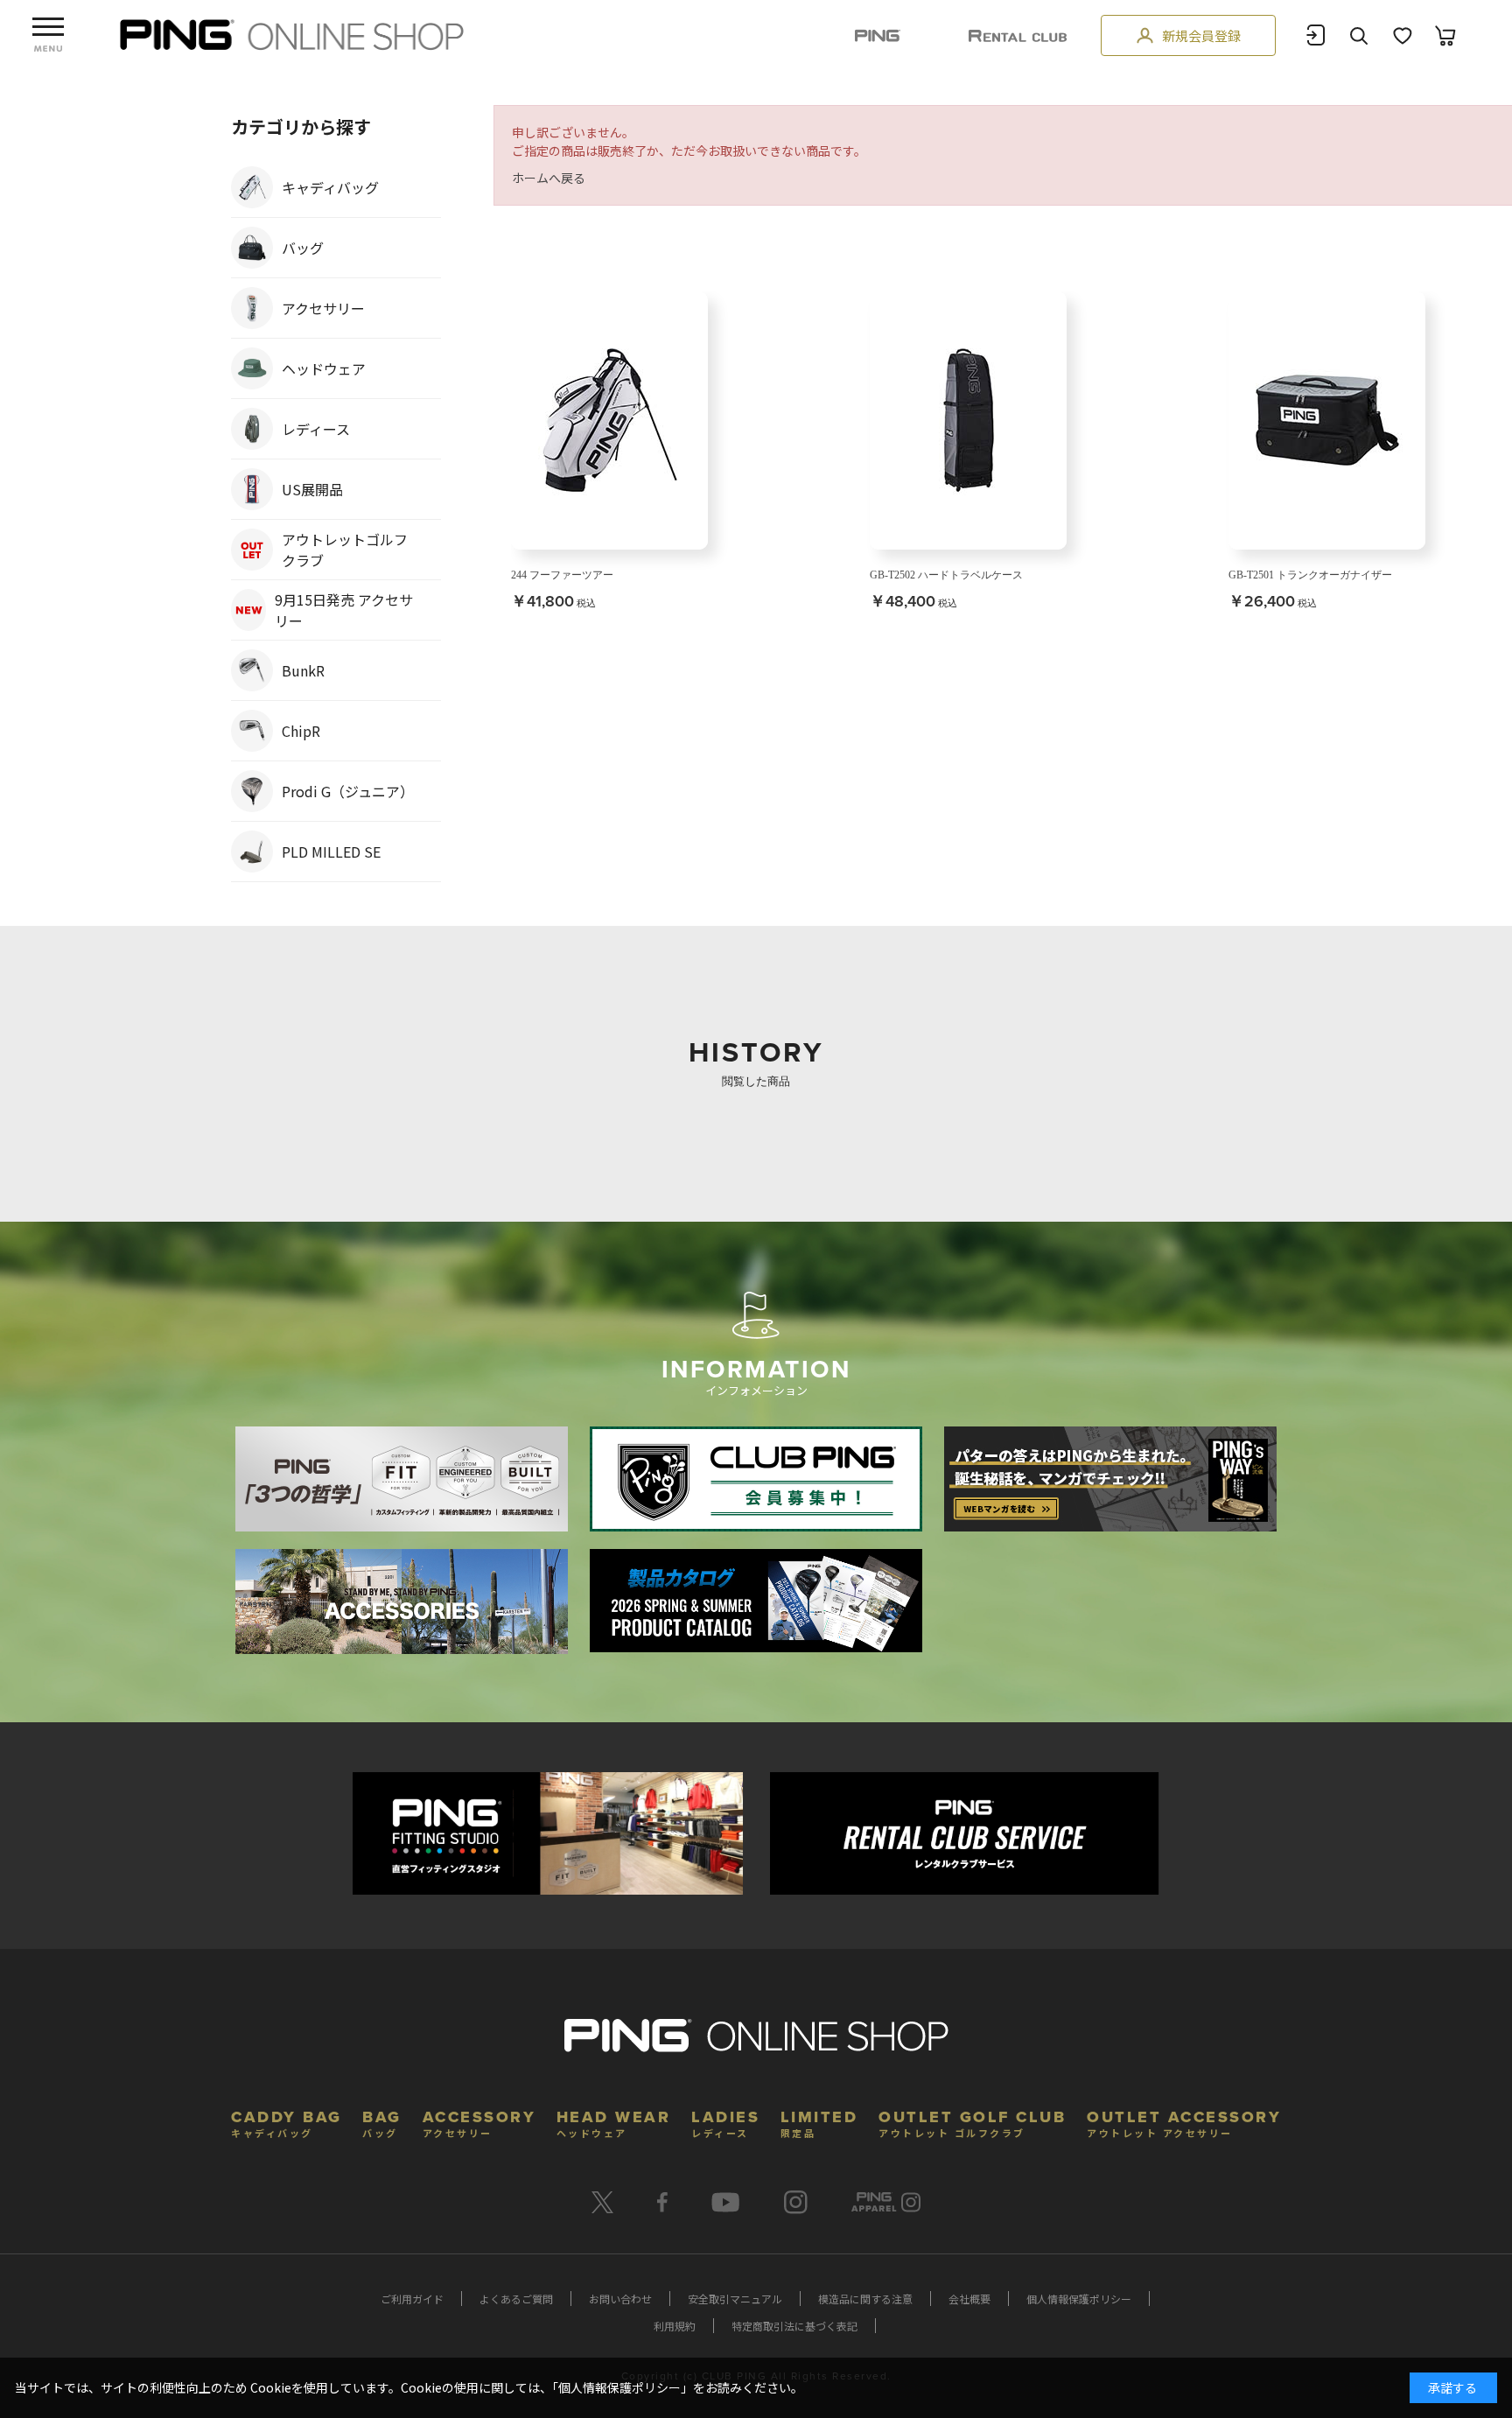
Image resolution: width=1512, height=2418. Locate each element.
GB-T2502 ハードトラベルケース (946, 575)
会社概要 (969, 2299)
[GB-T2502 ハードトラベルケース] (968, 421)
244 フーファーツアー (562, 575)
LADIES (725, 2122)
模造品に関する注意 (865, 2299)
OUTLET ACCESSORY (1184, 2122)
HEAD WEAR (614, 2122)
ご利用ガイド (412, 2299)
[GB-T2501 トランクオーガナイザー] (1327, 421)
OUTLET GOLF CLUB (972, 2122)
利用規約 (675, 2326)
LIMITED (819, 2122)
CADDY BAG (287, 2122)
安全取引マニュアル (735, 2299)
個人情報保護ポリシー (1079, 2299)
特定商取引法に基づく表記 (794, 2326)
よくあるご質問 (516, 2299)
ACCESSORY (479, 2122)
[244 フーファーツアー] (609, 421)
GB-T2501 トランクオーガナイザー (1310, 575)
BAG (382, 2122)
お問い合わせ (620, 2299)
